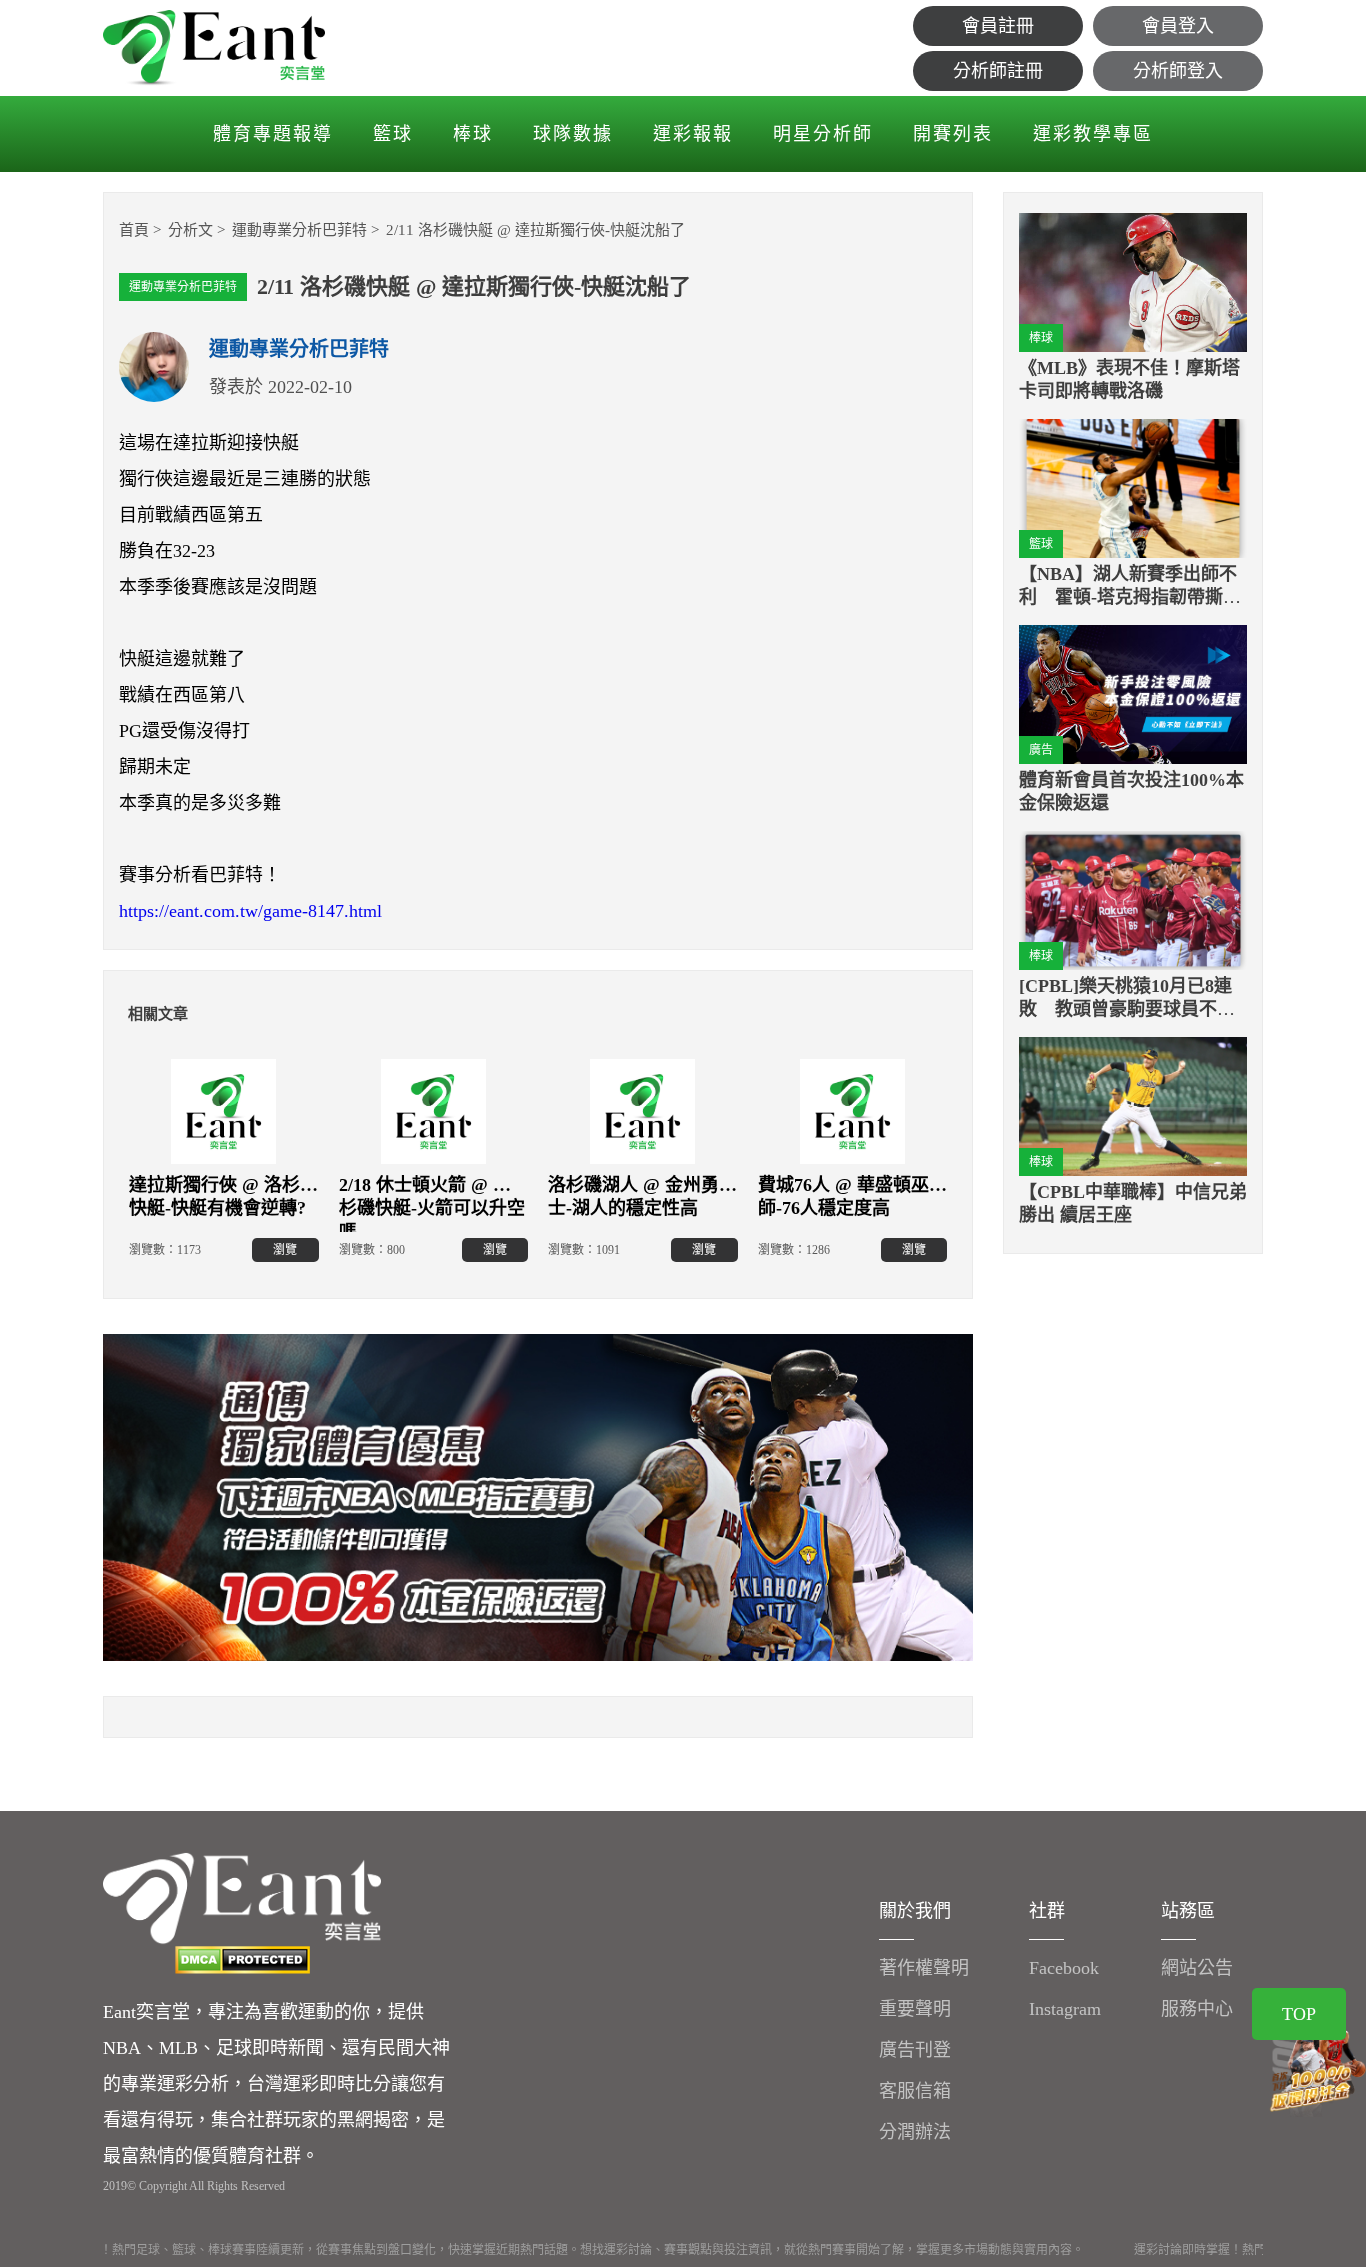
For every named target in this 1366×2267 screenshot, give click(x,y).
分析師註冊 (998, 71)
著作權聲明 (924, 1968)
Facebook (1064, 1968)
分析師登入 (1178, 71)
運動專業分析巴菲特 (299, 230)
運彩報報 (693, 134)
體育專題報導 (273, 134)
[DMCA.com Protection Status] (242, 1960)
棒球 (473, 134)
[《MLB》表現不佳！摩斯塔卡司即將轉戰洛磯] (1133, 282)
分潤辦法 (915, 2132)
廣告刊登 (915, 2050)
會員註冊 (998, 26)
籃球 (393, 134)
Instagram (1065, 2009)
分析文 (190, 230)
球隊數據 (573, 134)
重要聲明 (915, 2009)
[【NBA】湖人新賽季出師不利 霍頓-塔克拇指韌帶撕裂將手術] (1133, 488)
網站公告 (1197, 1968)
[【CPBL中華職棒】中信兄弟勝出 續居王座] (1133, 1106)
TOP (1299, 2014)
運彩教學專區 (1093, 134)
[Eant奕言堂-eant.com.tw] (214, 48)
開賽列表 (953, 134)
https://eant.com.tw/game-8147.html (250, 911)
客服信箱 (915, 2091)
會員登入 (1178, 26)
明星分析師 (823, 134)
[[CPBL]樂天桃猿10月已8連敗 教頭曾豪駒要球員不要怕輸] (1133, 900)
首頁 (134, 230)
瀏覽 (285, 1250)
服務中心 (1197, 2009)
